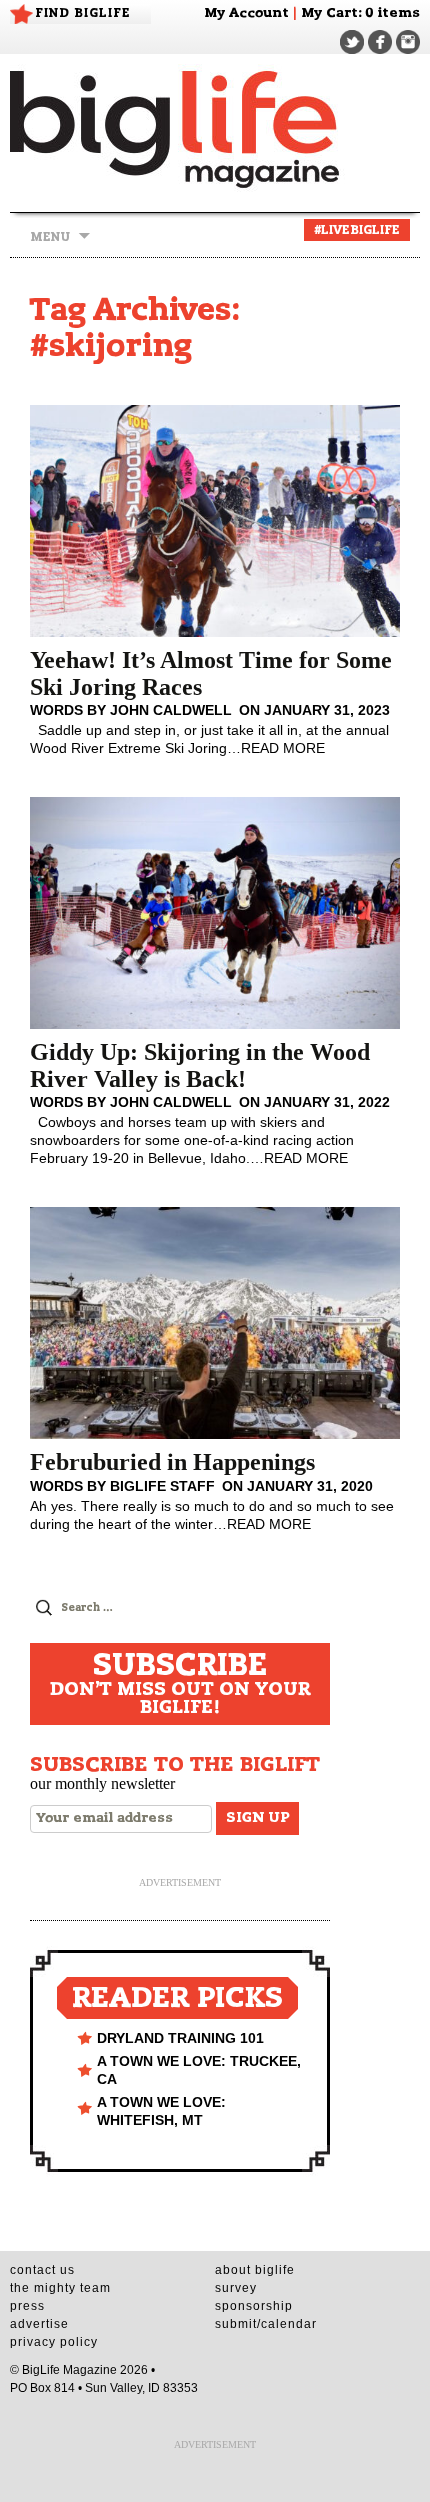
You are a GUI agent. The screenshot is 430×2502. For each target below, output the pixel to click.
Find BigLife (83, 13)
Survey (236, 2288)
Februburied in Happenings (172, 1462)
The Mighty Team (60, 2288)
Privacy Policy (54, 2342)
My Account (246, 13)
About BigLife (255, 2270)
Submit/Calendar (266, 2324)
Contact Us (42, 2270)
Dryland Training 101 (180, 2038)
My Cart (329, 13)
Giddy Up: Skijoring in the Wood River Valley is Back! (200, 1065)
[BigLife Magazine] (215, 128)
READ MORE (283, 748)
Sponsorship (254, 2306)
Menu (50, 237)
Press (27, 2306)
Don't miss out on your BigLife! (180, 1684)
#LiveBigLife (357, 230)
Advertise (39, 2324)
